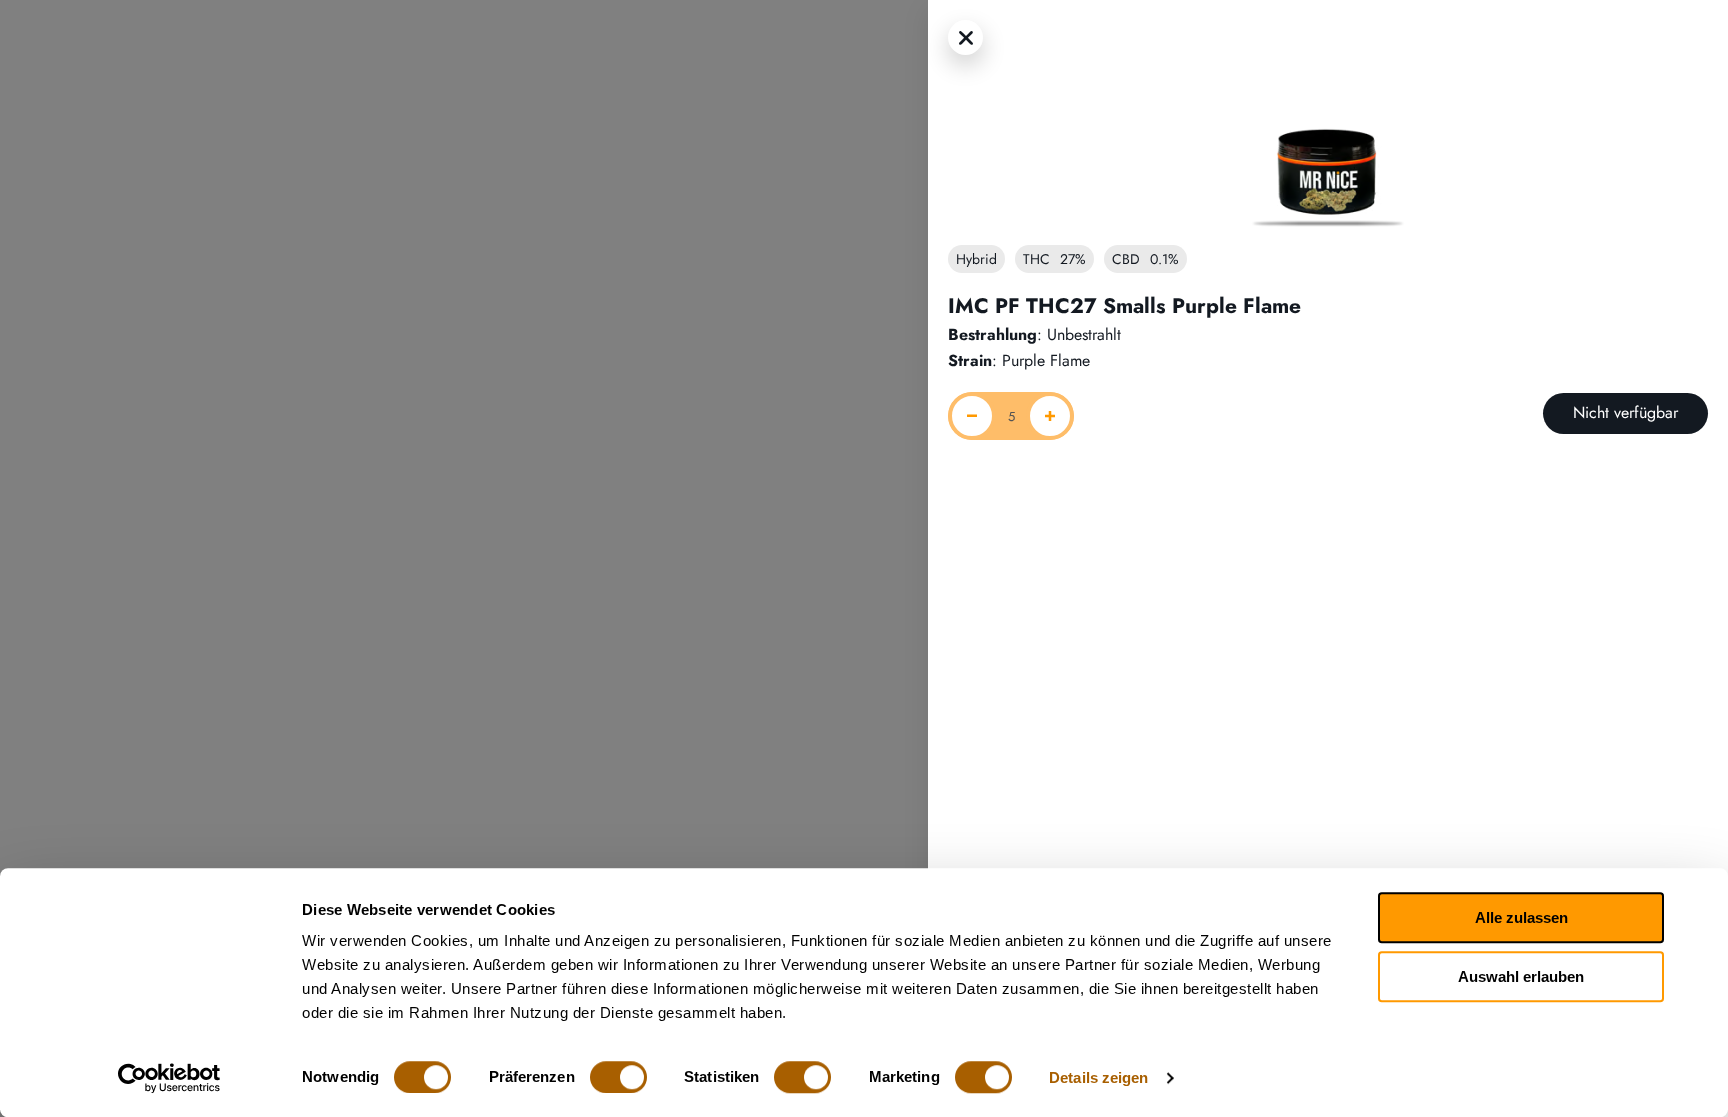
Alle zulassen (1521, 917)
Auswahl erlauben (1521, 976)
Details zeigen (1098, 1077)
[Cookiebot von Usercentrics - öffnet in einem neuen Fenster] (169, 1078)
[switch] (618, 1077)
